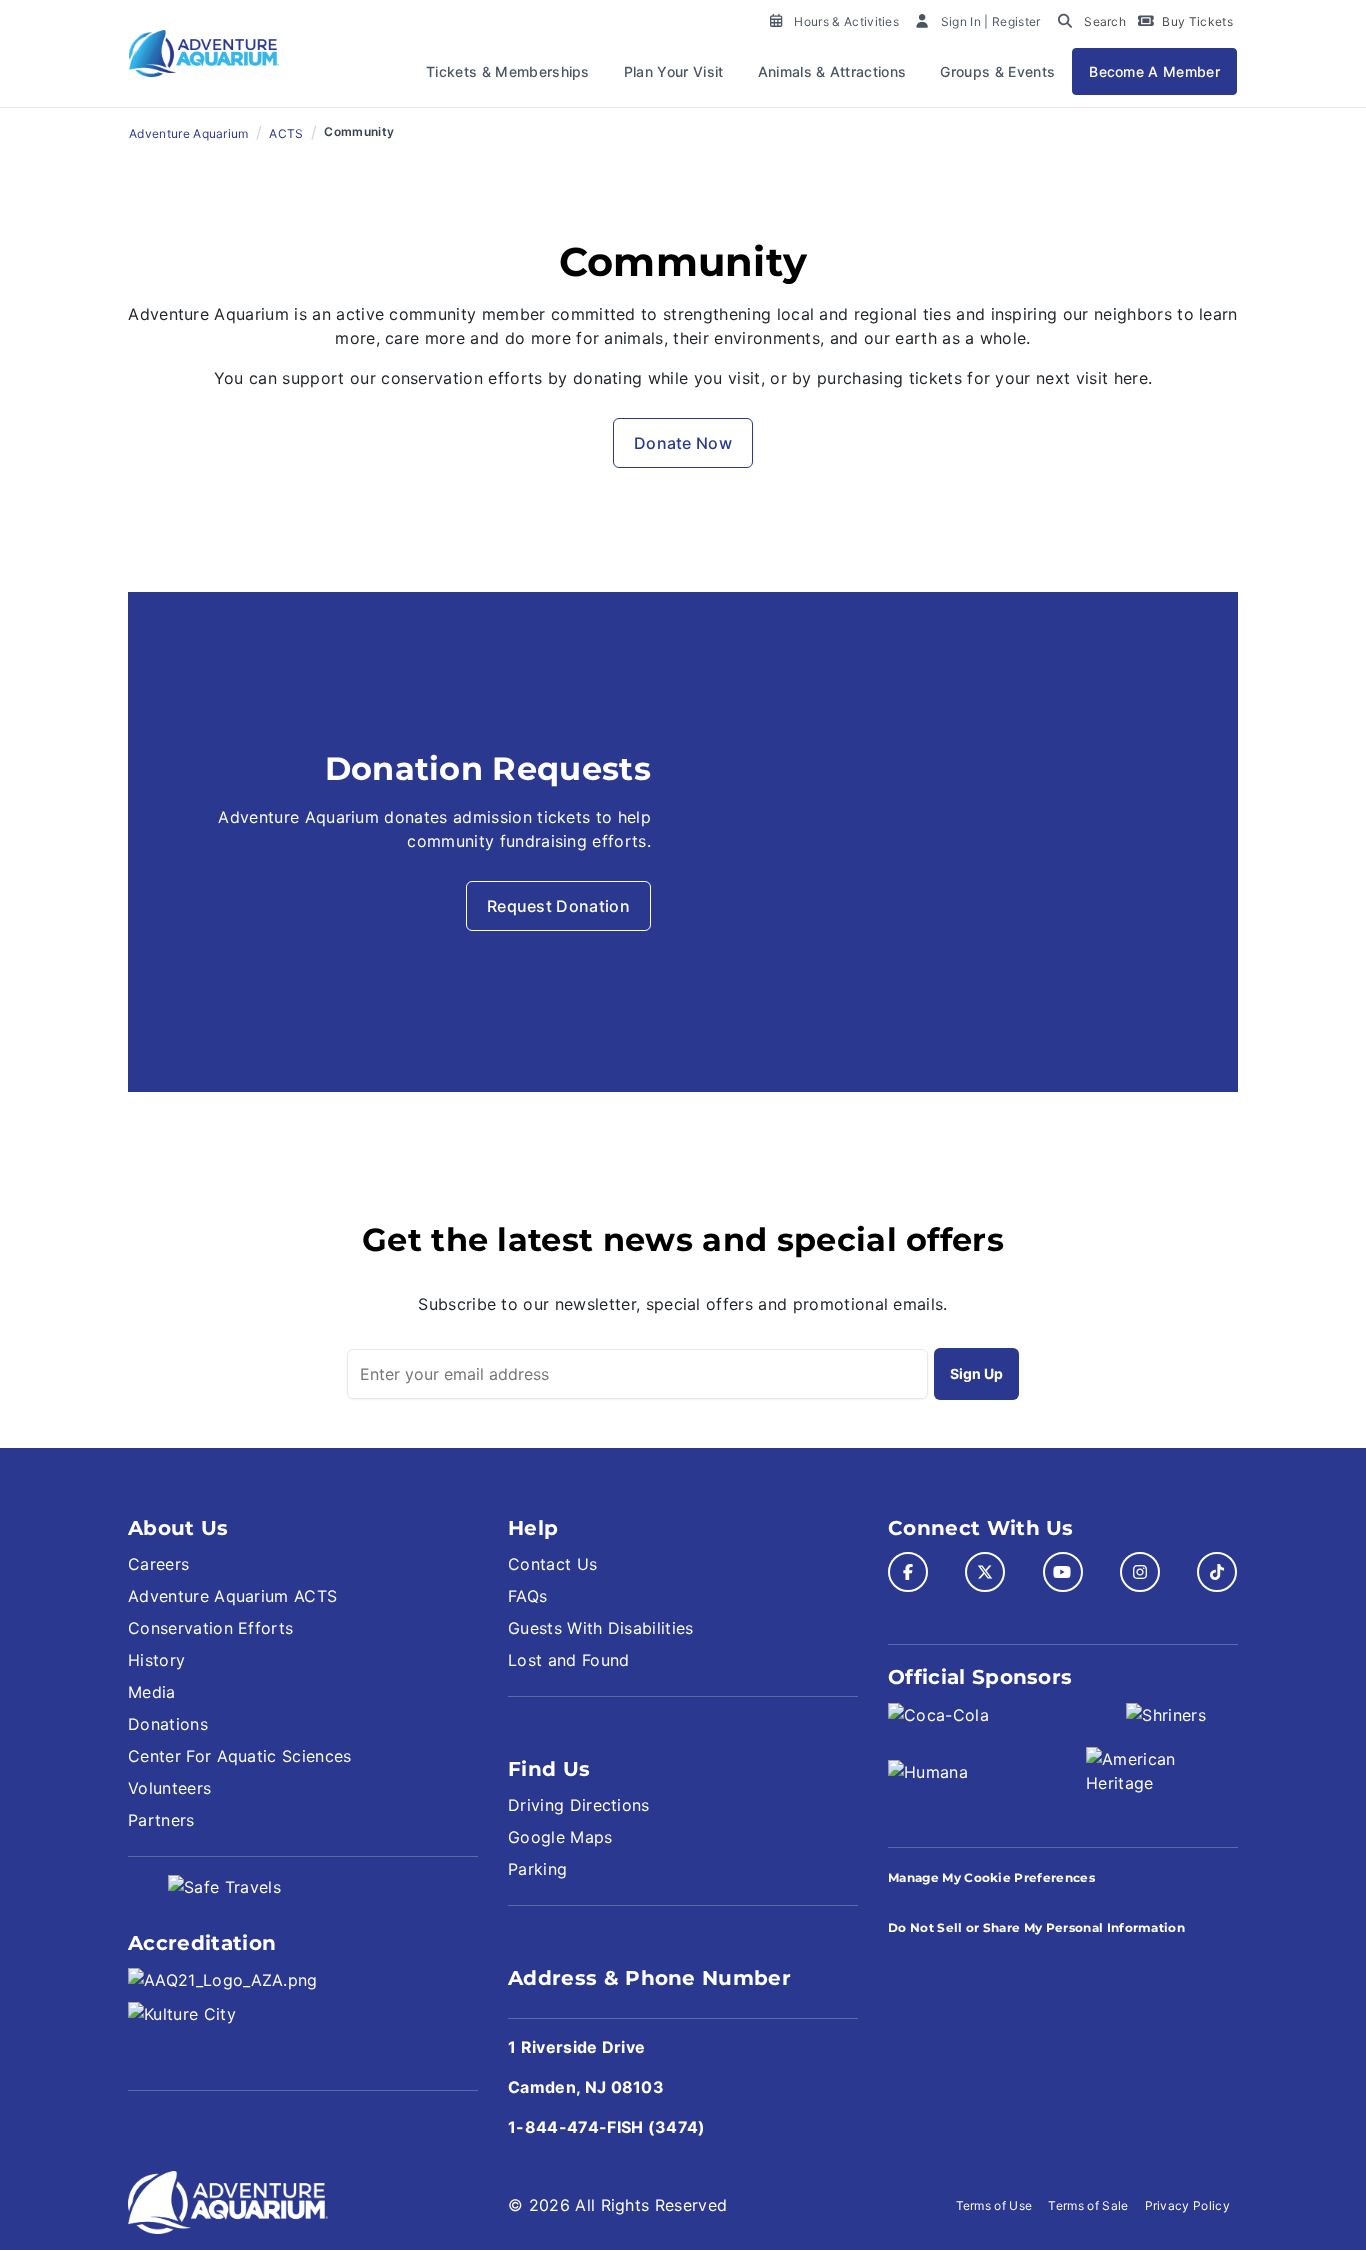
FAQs (527, 1596)
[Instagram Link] (1140, 1572)
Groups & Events (997, 71)
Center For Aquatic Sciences (240, 1756)
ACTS (286, 133)
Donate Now (683, 443)
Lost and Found (568, 1660)
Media (152, 1692)
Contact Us (552, 1564)
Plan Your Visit (674, 71)
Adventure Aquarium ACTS (232, 1596)
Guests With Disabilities (601, 1628)
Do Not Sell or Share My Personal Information (1036, 1927)
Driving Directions (579, 1805)
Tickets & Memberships (508, 71)
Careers (158, 1564)
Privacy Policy (1187, 2205)
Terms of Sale (1088, 2205)
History (156, 1660)
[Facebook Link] (908, 1572)
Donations (168, 1724)
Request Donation (558, 906)
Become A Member (1154, 71)
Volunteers (169, 1788)
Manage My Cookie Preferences (991, 1877)
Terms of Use (994, 2205)
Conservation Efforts (210, 1628)
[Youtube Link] (1063, 1572)
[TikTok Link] (1217, 1572)
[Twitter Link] (985, 1572)
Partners (161, 1820)
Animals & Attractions (832, 71)
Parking (537, 1869)
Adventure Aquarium (189, 133)
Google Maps (560, 1837)
